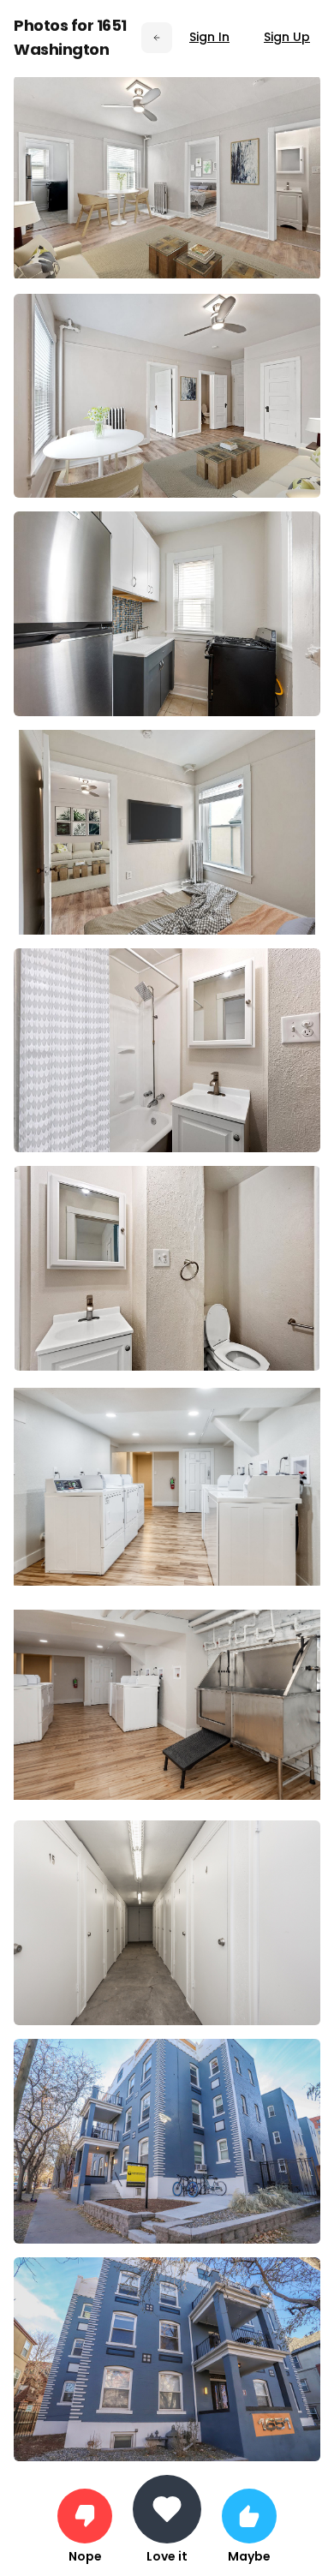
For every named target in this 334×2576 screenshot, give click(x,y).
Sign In (209, 37)
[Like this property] (249, 2516)
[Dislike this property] (85, 2516)
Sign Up (287, 37)
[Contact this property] (167, 2509)
